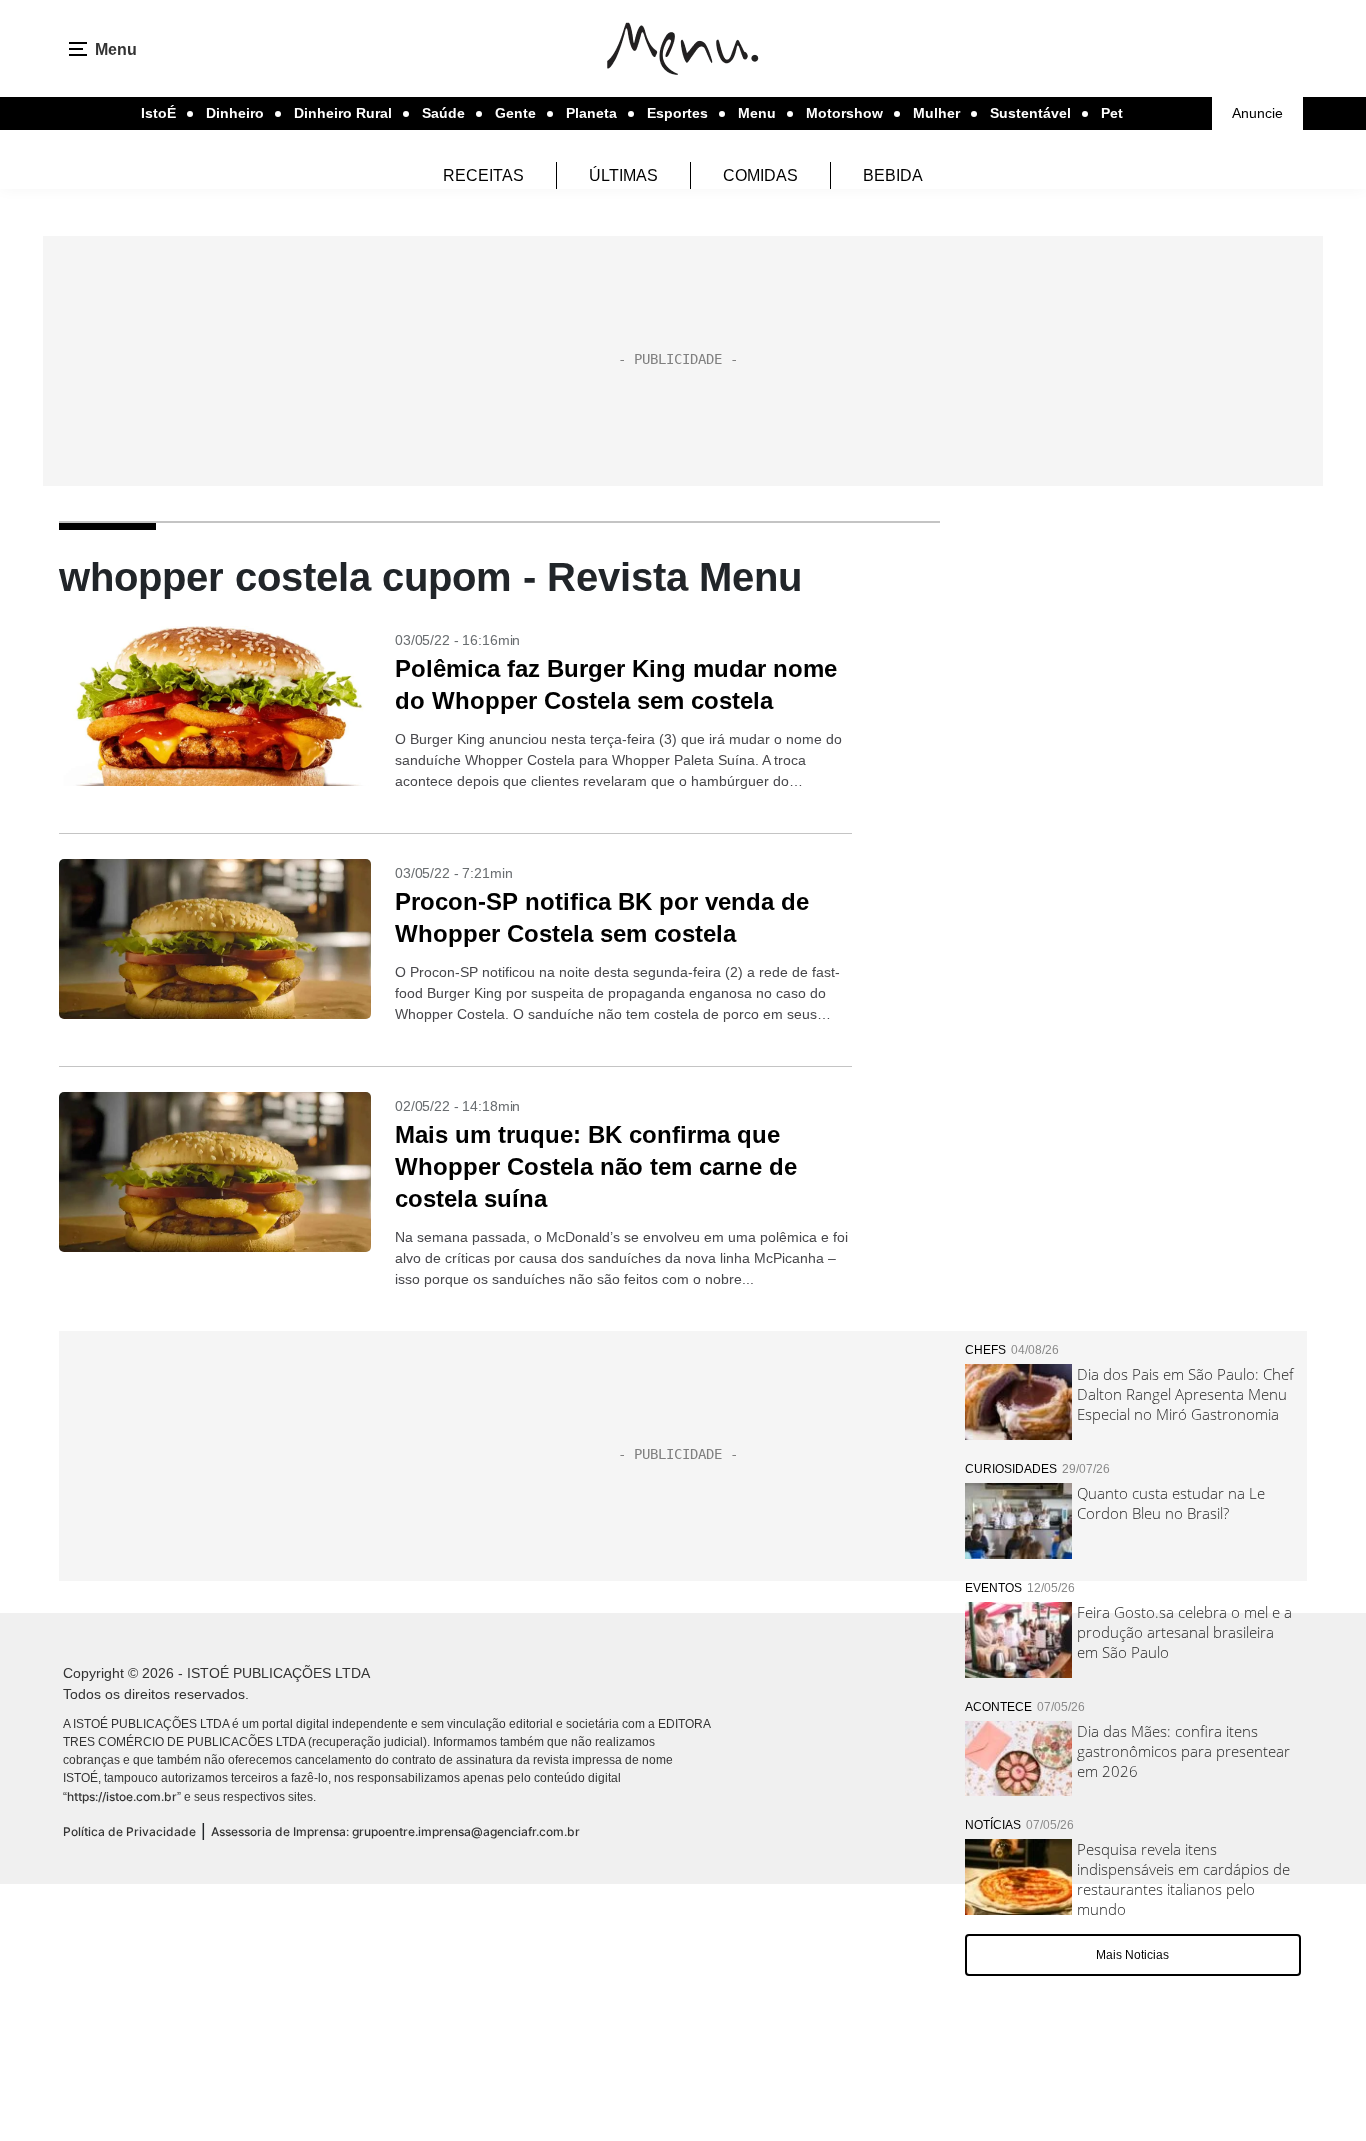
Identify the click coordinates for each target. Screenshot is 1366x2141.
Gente (515, 113)
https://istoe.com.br (122, 1796)
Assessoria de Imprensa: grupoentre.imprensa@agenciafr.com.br (395, 1831)
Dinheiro (235, 113)
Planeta (591, 113)
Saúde (443, 113)
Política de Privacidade (129, 1831)
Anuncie (1257, 113)
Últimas (623, 175)
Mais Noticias (1132, 1955)
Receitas (483, 175)
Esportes (677, 113)
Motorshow (844, 113)
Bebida (893, 175)
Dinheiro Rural (343, 113)
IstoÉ (158, 113)
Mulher (936, 113)
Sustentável (1030, 113)
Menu (757, 113)
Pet (1112, 113)
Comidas (760, 175)
